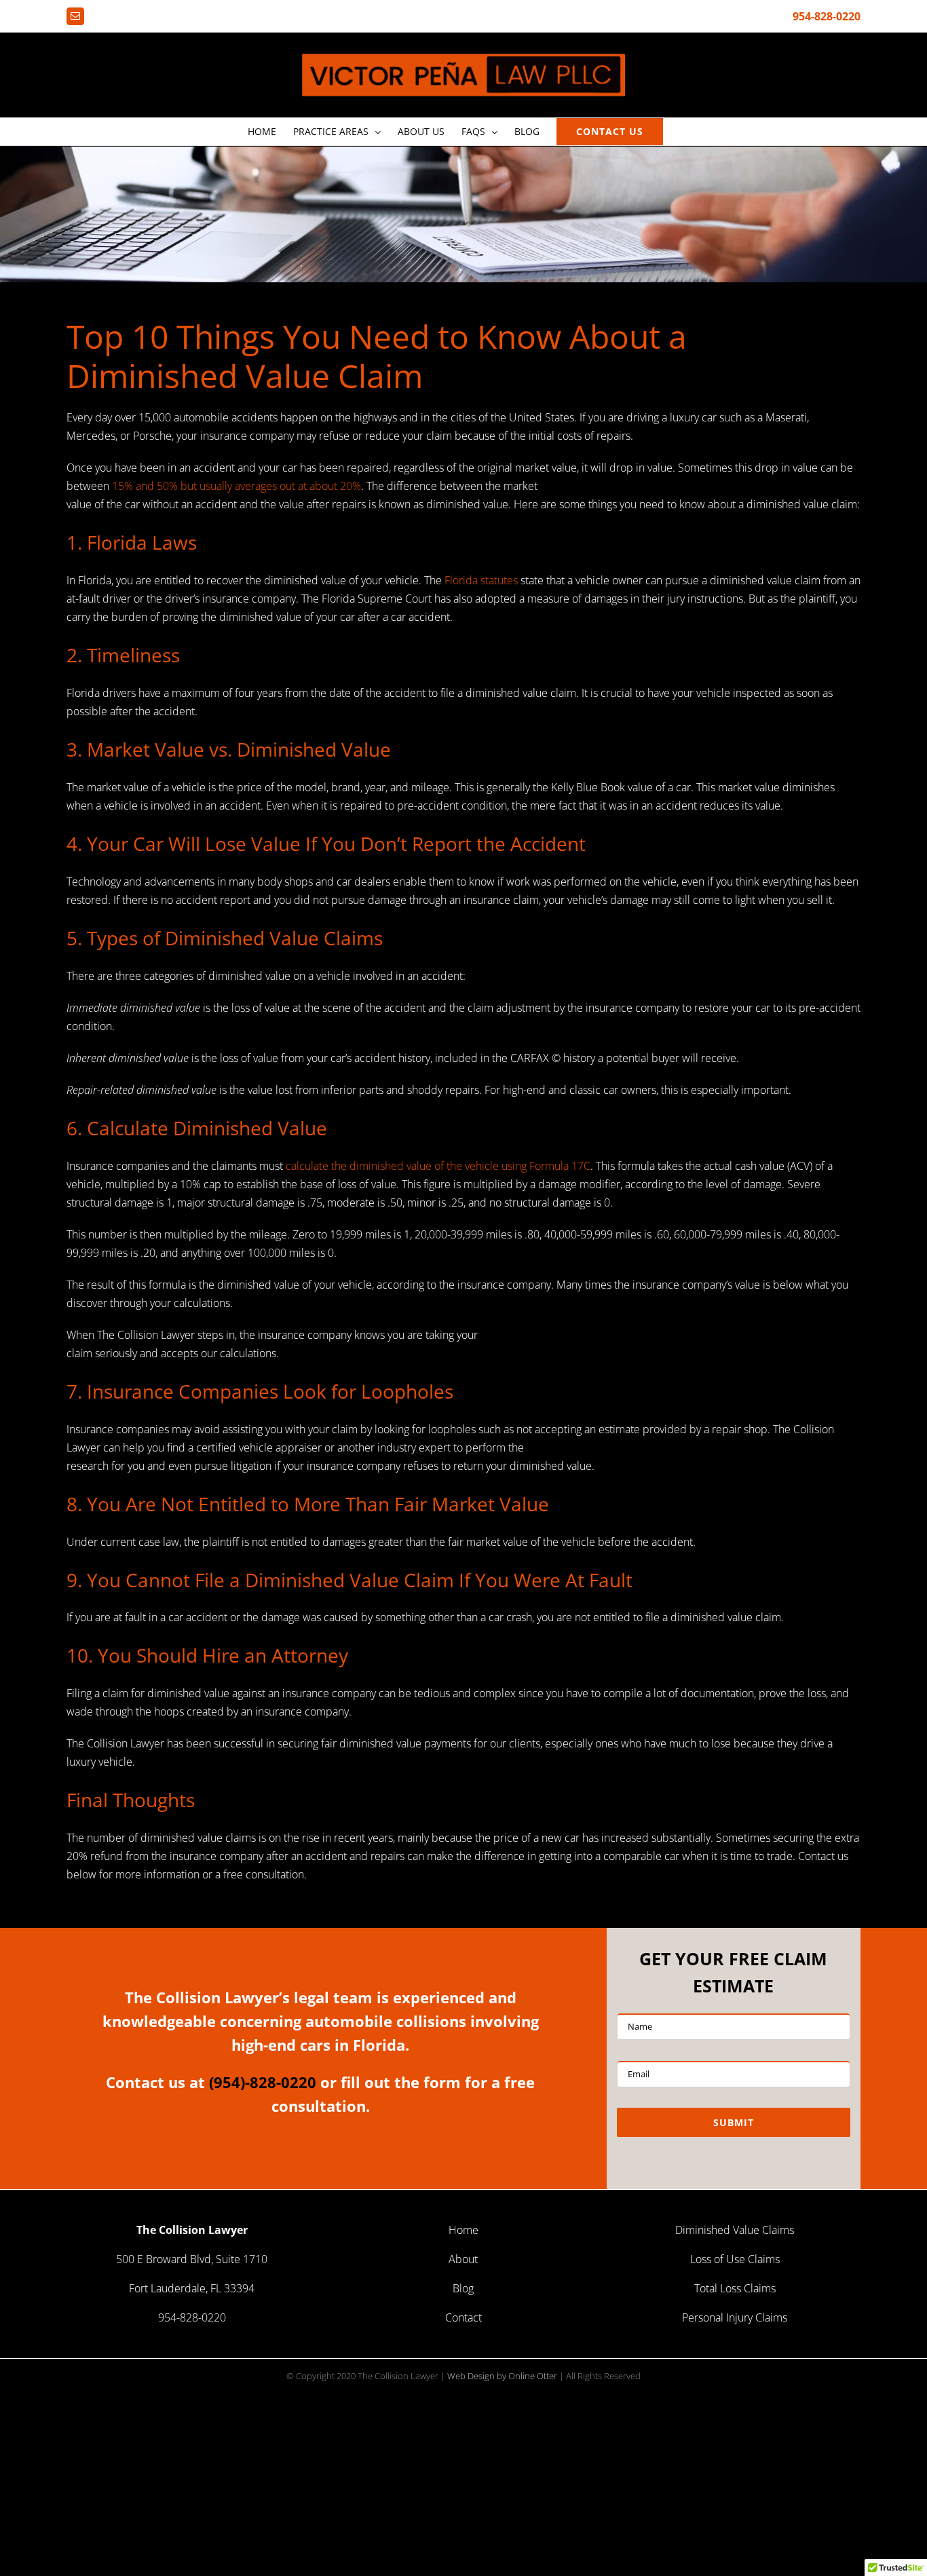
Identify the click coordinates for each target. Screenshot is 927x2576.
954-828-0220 (827, 16)
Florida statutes (481, 580)
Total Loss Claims (735, 2288)
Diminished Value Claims (735, 2230)
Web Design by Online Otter (502, 2376)
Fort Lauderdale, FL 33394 (192, 2288)
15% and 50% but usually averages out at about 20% (237, 486)
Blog (463, 2288)
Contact (463, 2317)
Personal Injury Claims (735, 2317)
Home (463, 2230)
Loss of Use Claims (735, 2259)
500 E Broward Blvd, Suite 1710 (192, 2259)
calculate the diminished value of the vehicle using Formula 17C (438, 1166)
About (463, 2259)
